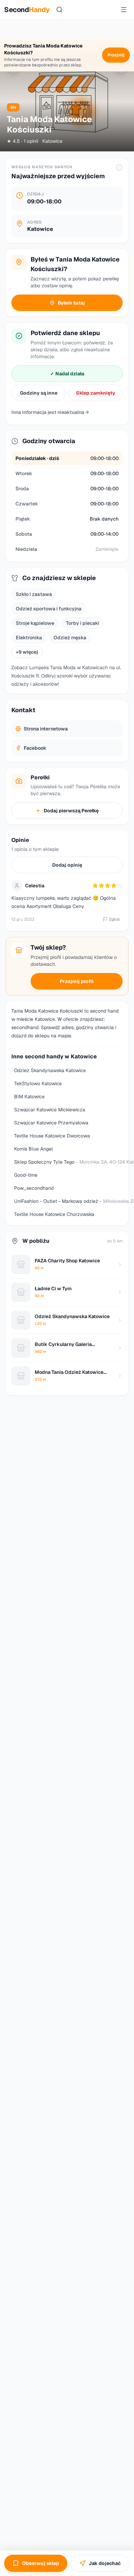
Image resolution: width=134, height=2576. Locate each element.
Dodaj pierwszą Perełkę (71, 811)
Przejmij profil (77, 981)
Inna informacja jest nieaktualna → (50, 412)
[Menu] (124, 10)
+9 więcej (27, 652)
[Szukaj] (59, 10)
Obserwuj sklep (41, 2563)
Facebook (35, 748)
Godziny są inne (39, 393)
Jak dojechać (105, 2563)
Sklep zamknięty (96, 393)
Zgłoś (114, 919)
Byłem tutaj (71, 303)
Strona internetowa (46, 729)
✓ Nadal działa (67, 374)
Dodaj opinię (67, 865)
